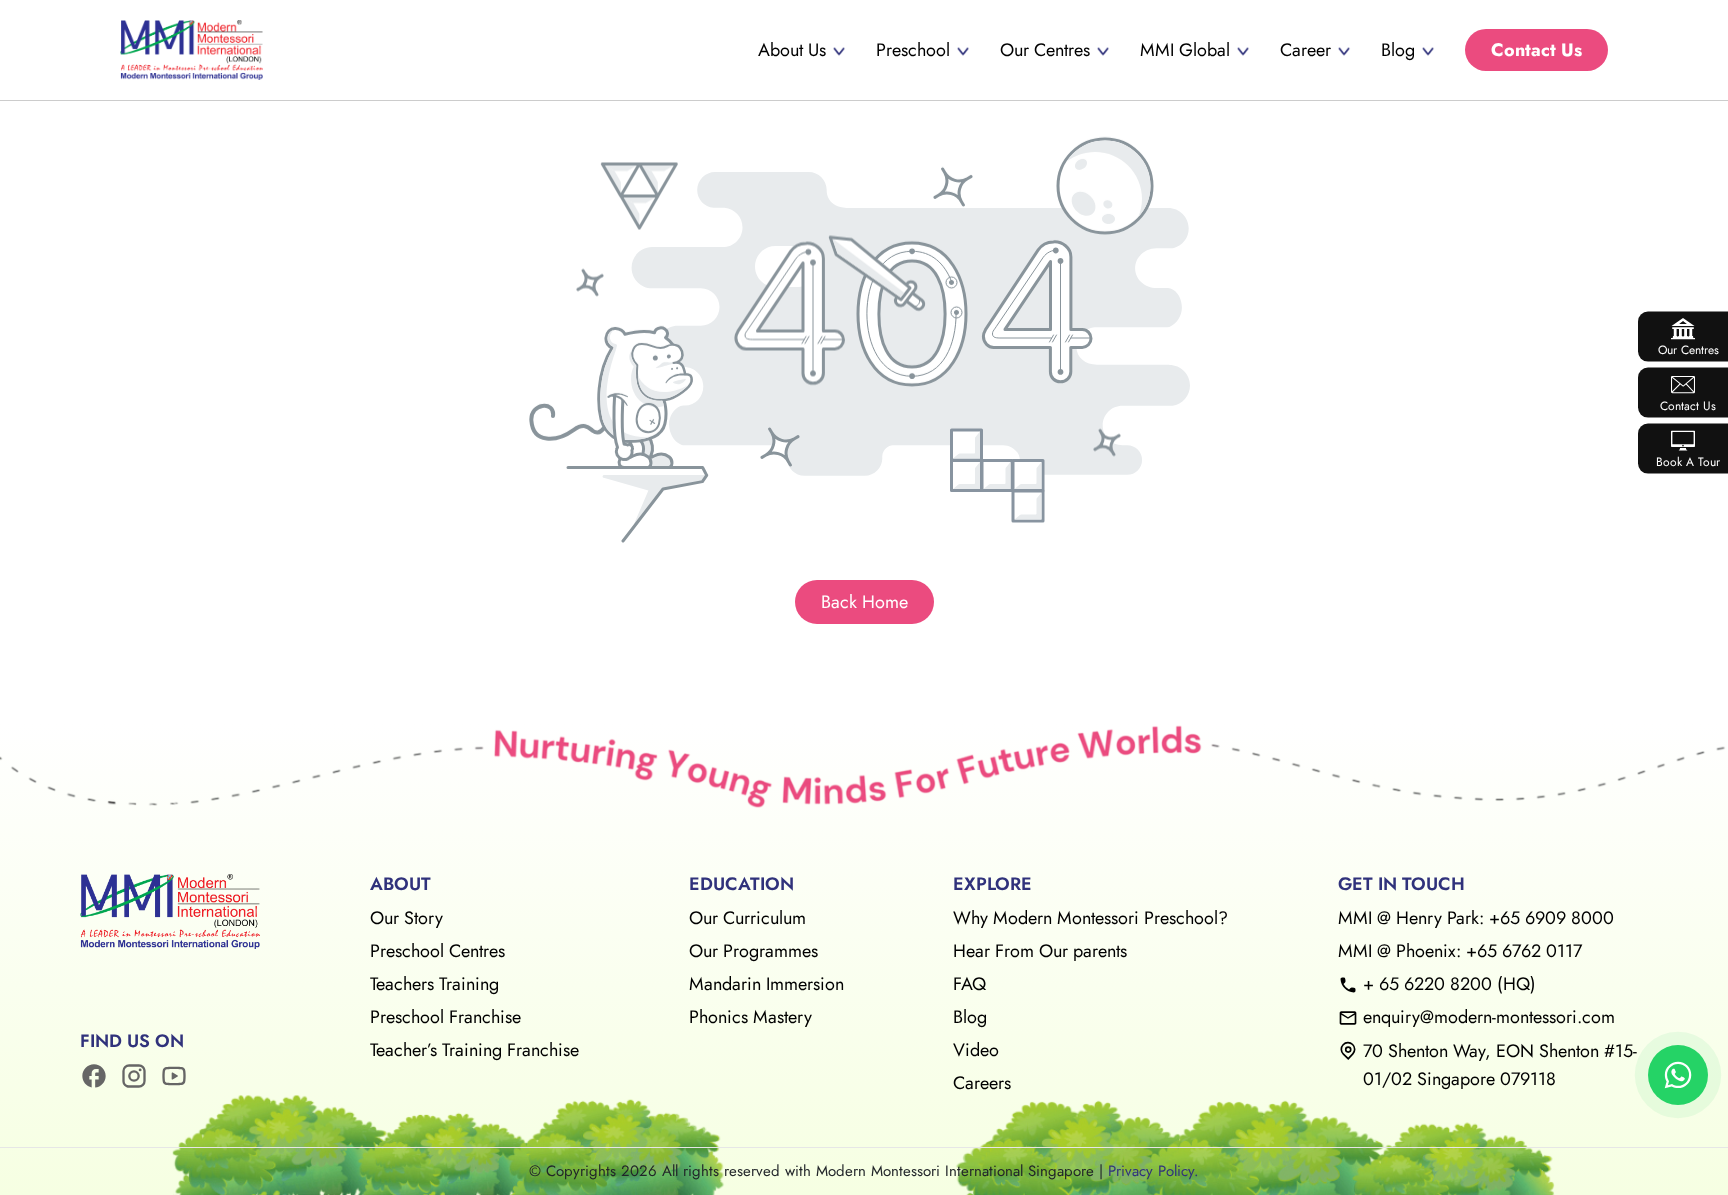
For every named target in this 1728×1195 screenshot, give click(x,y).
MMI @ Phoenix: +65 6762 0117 (1460, 951)
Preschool (913, 50)
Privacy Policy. (1153, 1171)
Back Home (864, 602)
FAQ (969, 984)
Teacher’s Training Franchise (474, 1050)
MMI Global (1185, 50)
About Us (792, 50)
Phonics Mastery (750, 1017)
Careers (982, 1083)
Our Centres (1045, 50)
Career (1305, 50)
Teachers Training (434, 984)
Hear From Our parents (1040, 951)
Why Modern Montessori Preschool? (1090, 918)
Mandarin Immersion (766, 984)
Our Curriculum (747, 918)
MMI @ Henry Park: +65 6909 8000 (1476, 918)
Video (976, 1050)
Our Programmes (753, 951)
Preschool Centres (437, 951)
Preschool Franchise (445, 1017)
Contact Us (1536, 50)
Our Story (406, 918)
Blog (1398, 50)
